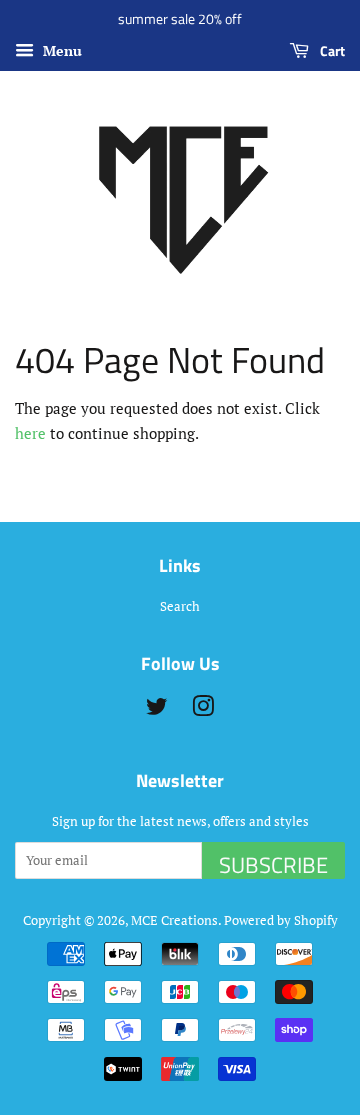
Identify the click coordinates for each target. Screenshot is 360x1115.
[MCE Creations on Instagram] (203, 710)
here (30, 433)
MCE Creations (174, 920)
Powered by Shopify (281, 920)
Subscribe (273, 863)
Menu (60, 50)
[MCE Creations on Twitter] (157, 710)
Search (180, 606)
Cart (331, 50)
